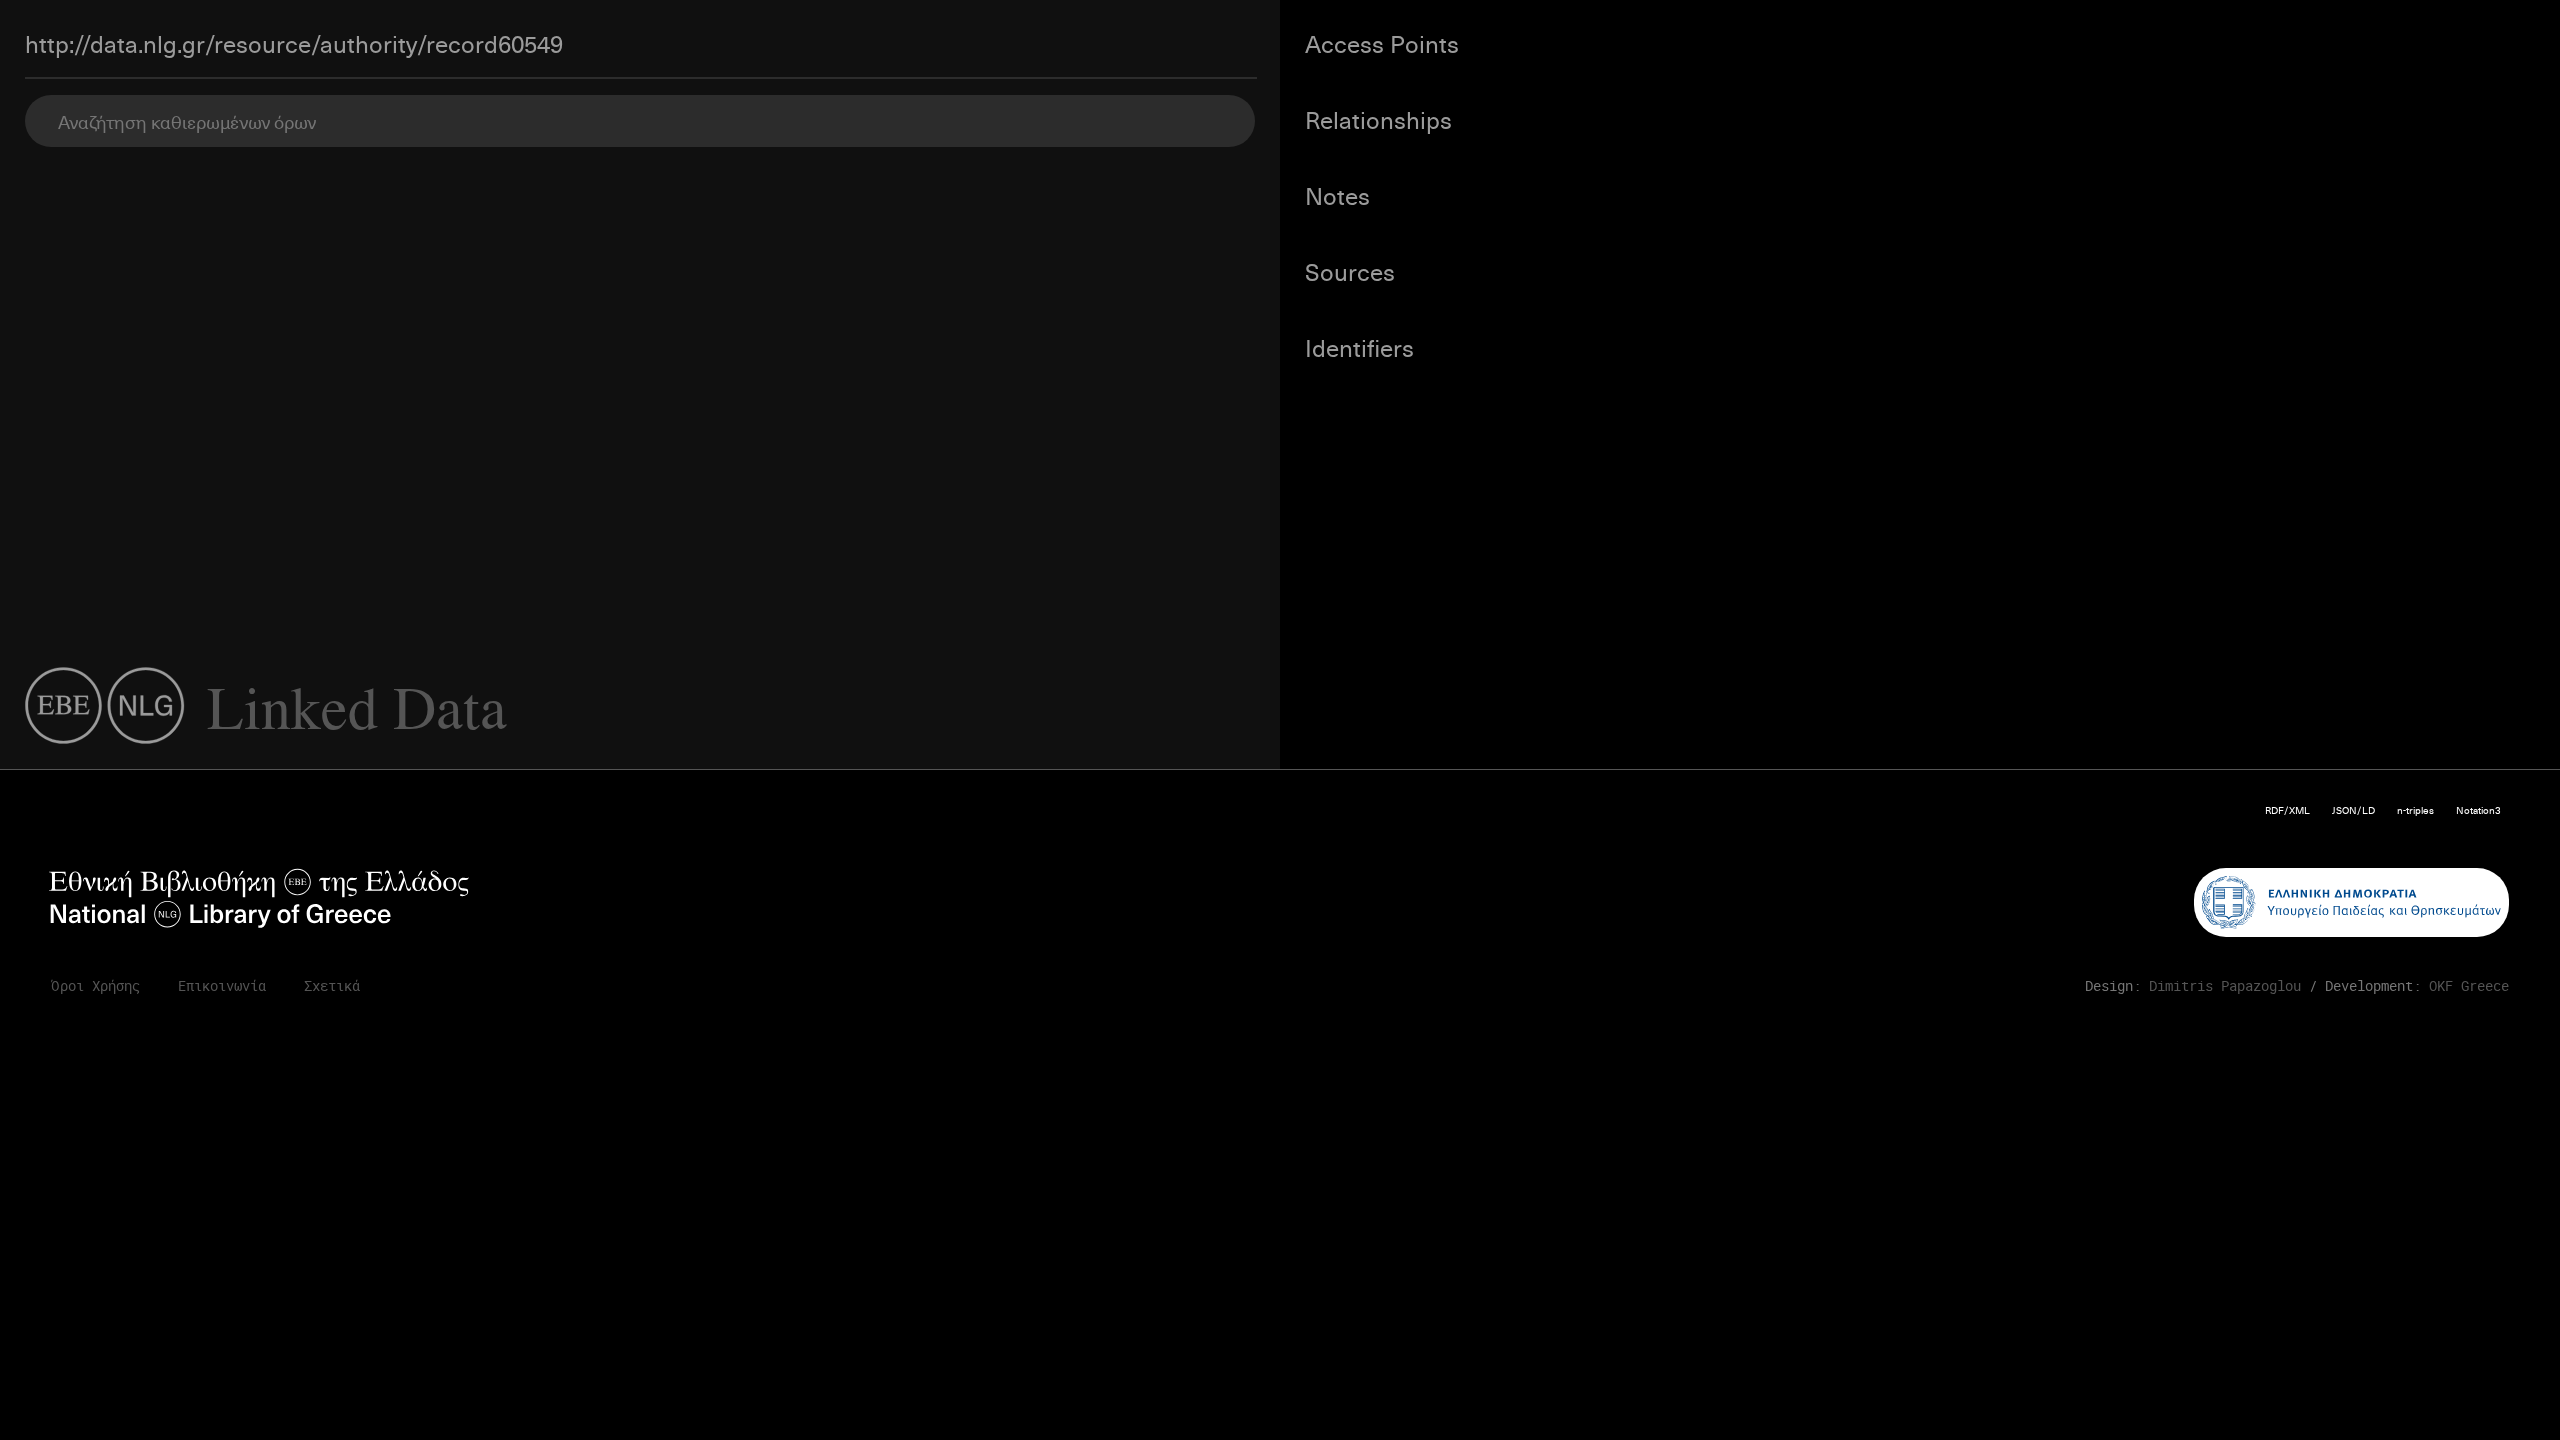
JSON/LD (2353, 809)
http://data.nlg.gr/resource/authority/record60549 (294, 43)
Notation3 (2478, 809)
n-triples (2415, 809)
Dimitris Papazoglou (2225, 986)
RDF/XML (2287, 809)
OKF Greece (2469, 986)
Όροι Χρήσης (95, 986)
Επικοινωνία (222, 986)
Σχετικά (332, 986)
